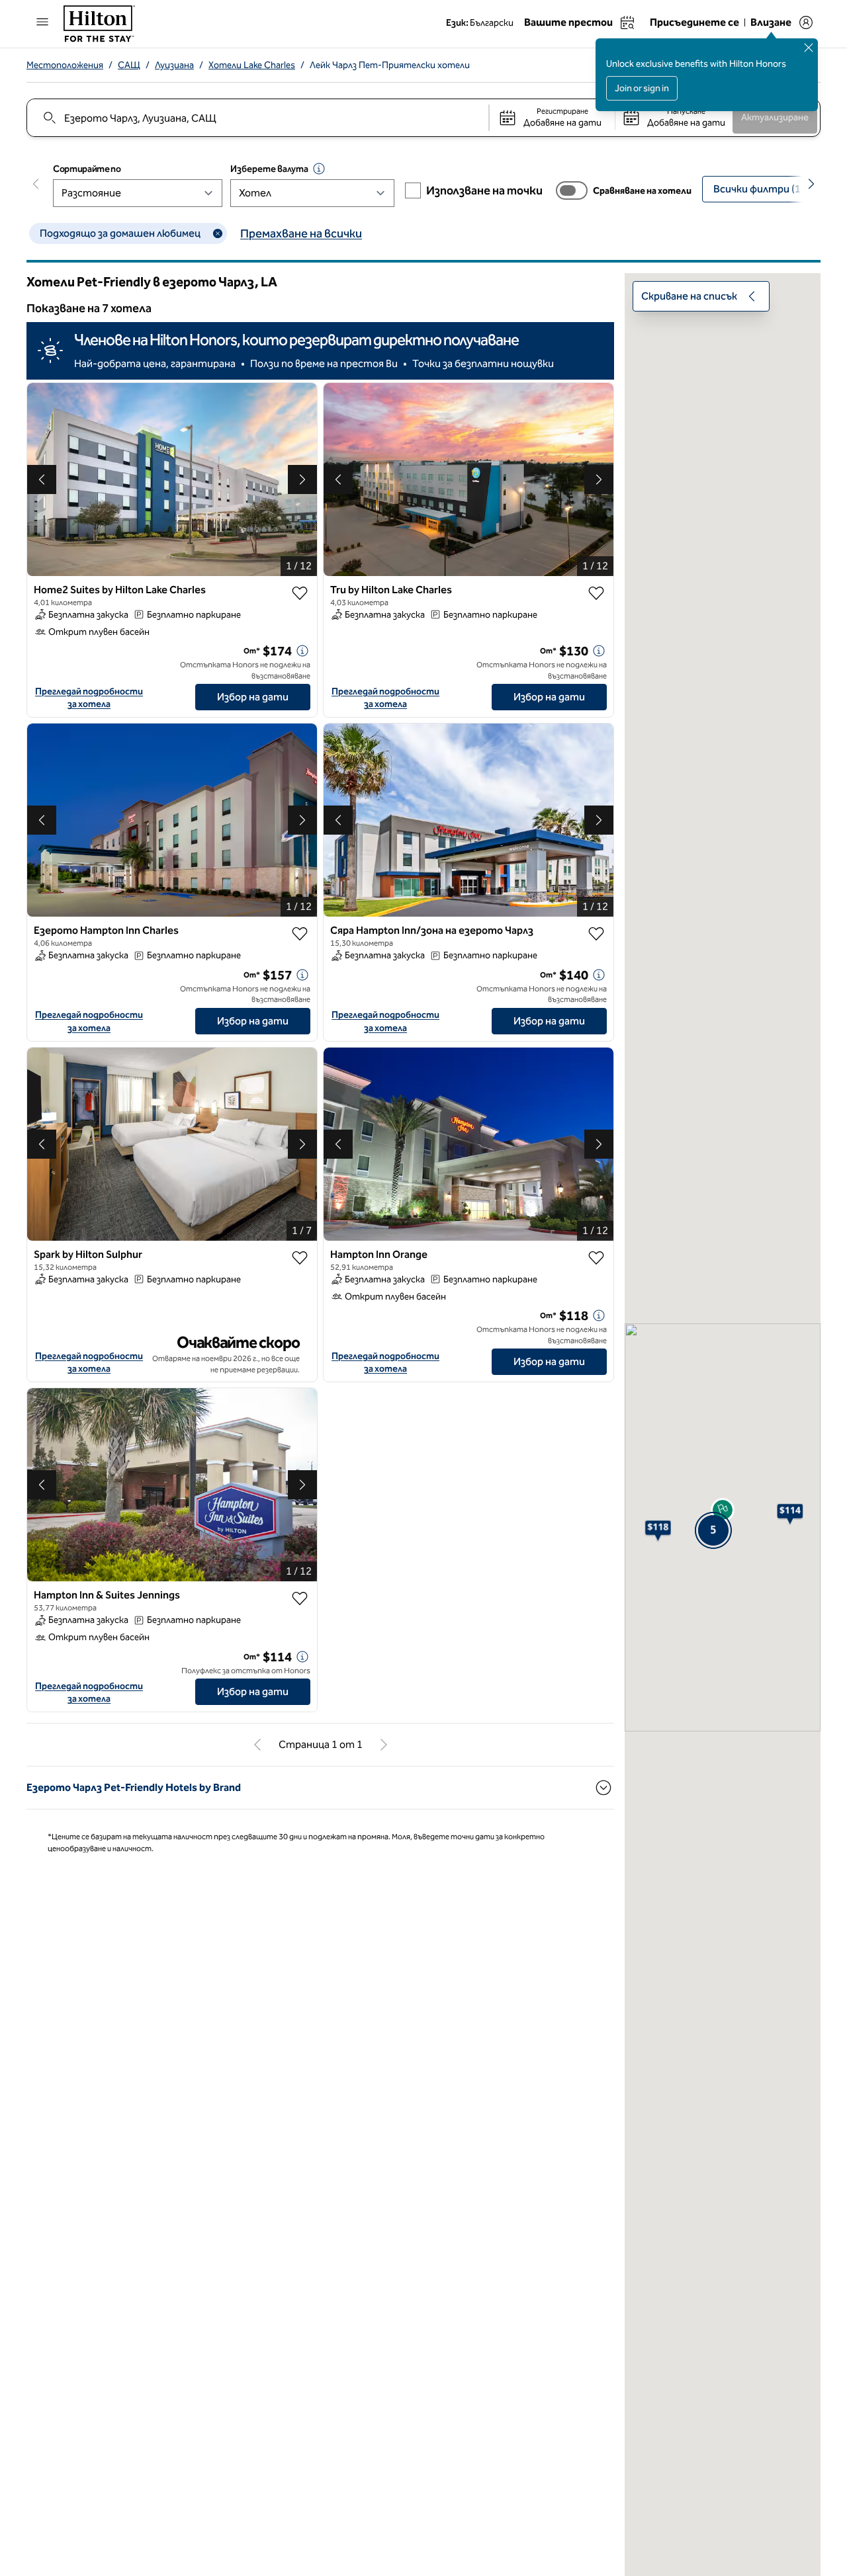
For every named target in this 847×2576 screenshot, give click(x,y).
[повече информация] (302, 651)
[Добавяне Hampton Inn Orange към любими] (596, 1258)
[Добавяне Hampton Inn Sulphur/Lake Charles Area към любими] (596, 934)
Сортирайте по (87, 169)
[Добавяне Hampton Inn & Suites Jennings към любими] (300, 1599)
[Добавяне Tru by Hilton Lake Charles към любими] (596, 593)
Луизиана (174, 65)
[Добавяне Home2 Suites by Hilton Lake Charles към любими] (300, 593)
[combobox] (257, 118)
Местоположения (65, 65)
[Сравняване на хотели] (572, 190)
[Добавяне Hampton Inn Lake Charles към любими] (300, 934)
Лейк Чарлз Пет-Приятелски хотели (390, 65)
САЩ (129, 65)
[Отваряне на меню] (42, 22)
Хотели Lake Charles (252, 65)
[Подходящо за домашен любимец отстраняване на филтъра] (218, 233)
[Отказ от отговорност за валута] (319, 169)
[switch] (572, 190)
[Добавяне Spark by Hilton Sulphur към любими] (300, 1258)
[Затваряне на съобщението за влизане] (809, 48)
